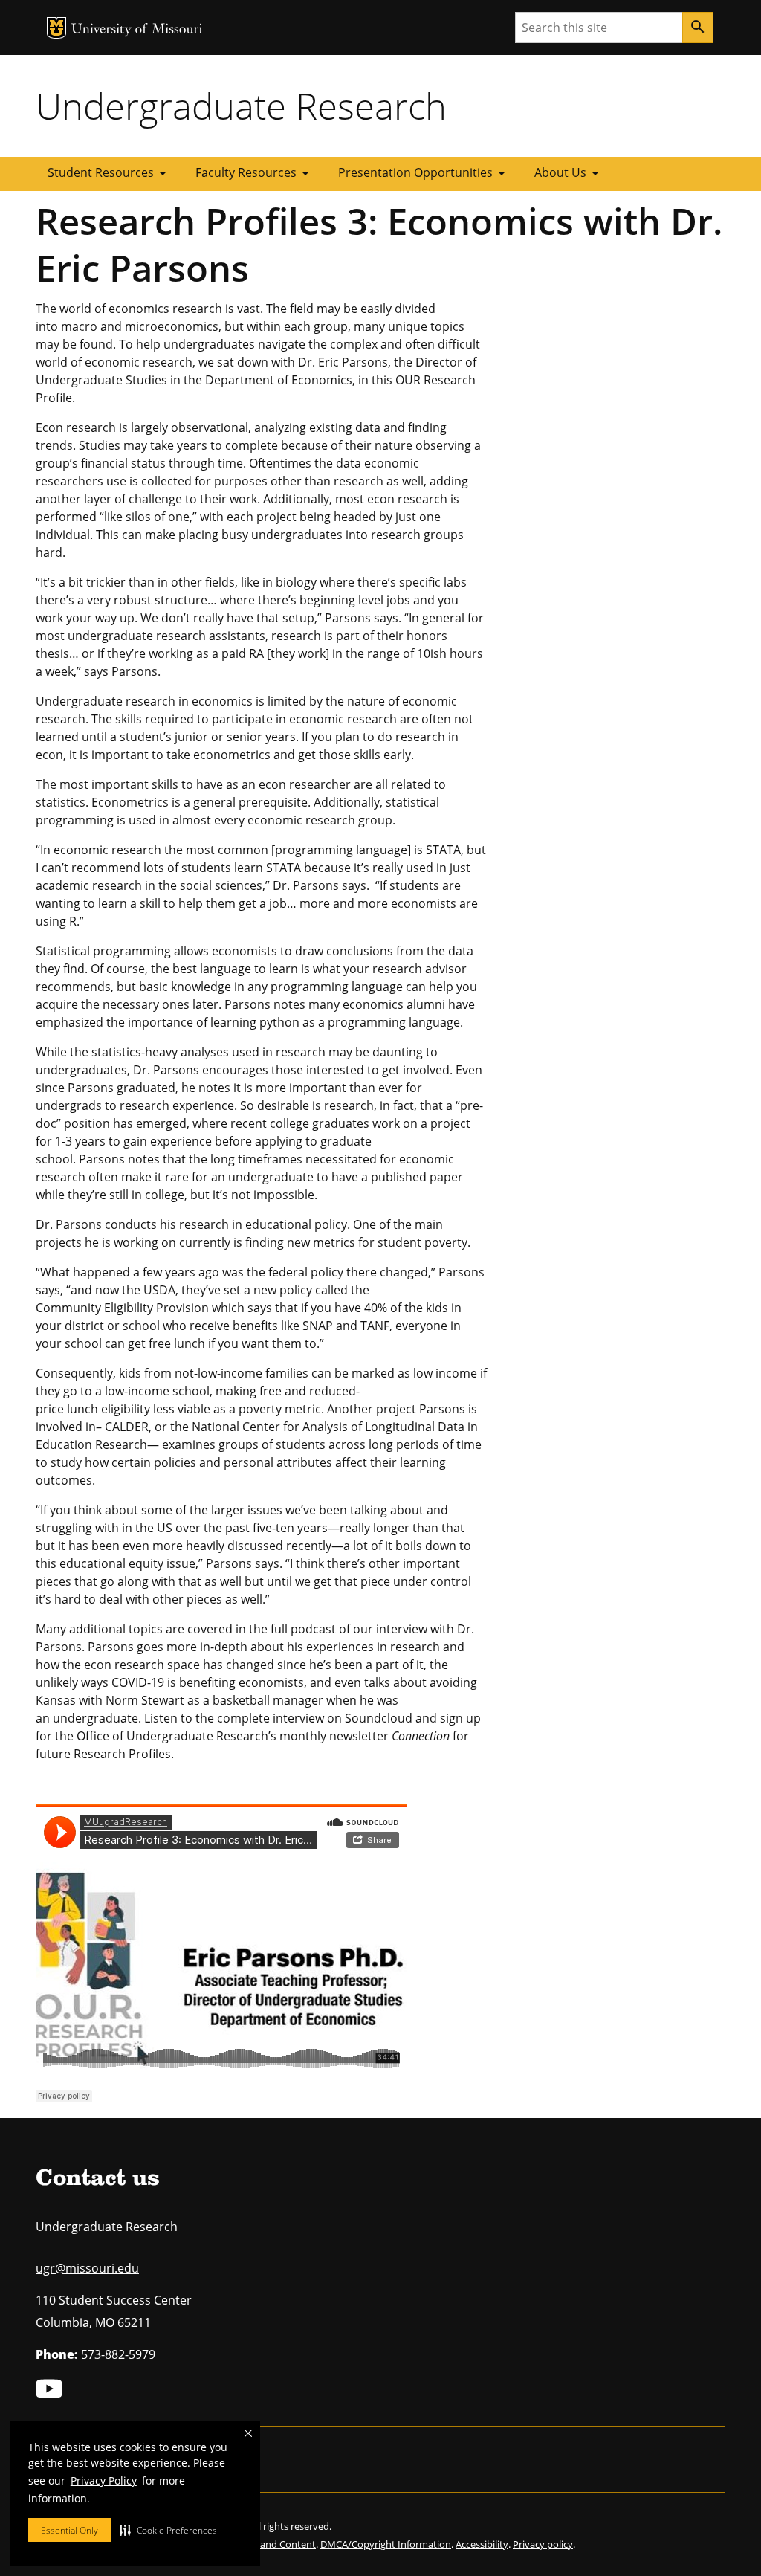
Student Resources (110, 173)
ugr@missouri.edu (87, 2268)
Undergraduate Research (241, 106)
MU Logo (56, 28)
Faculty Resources (255, 173)
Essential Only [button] (69, 2530)
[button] (168, 2530)
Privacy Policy (104, 2480)
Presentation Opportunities (424, 173)
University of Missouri (137, 30)
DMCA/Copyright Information (386, 2544)
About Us (569, 173)
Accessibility (482, 2544)
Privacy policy (543, 2544)
